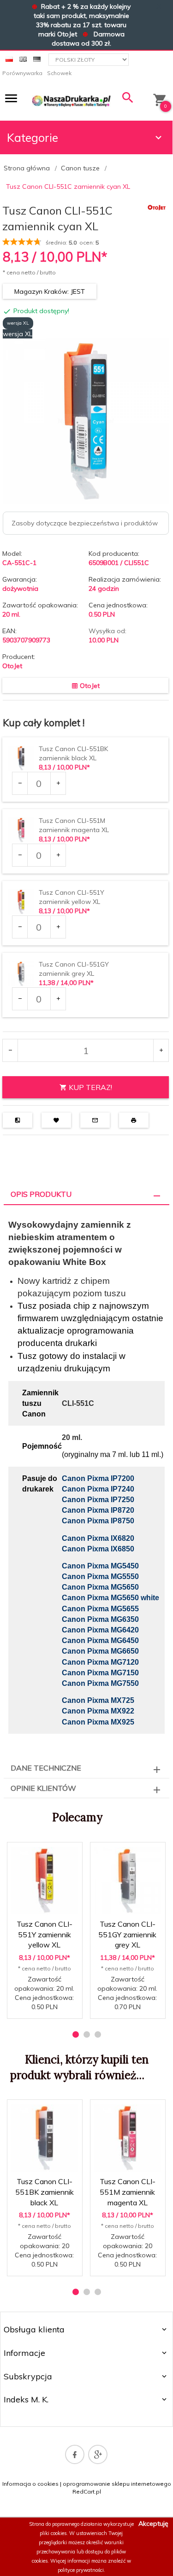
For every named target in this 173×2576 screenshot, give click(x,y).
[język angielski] (23, 58)
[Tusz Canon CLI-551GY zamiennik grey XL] (127, 1881)
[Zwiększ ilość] (58, 783)
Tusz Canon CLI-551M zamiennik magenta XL (128, 2192)
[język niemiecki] (37, 58)
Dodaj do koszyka (47, 2004)
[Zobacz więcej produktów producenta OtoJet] (157, 207)
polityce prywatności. (81, 2570)
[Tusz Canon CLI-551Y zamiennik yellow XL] (44, 1881)
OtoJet (12, 666)
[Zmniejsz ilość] (20, 783)
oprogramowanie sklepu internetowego (117, 2484)
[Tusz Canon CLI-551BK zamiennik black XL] (44, 2138)
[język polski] (9, 58)
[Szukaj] (128, 100)
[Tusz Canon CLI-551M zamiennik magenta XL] (127, 2138)
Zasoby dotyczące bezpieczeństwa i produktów (85, 523)
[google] (98, 2454)
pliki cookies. (54, 2533)
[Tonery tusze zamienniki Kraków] (71, 100)
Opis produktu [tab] (41, 1194)
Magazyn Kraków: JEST (50, 291)
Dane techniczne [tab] (46, 1768)
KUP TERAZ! (89, 1087)
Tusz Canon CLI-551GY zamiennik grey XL (127, 1935)
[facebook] (75, 2454)
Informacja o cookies (30, 2484)
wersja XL (18, 323)
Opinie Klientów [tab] (43, 1788)
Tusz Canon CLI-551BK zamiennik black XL (45, 2192)
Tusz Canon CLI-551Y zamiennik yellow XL (45, 1935)
